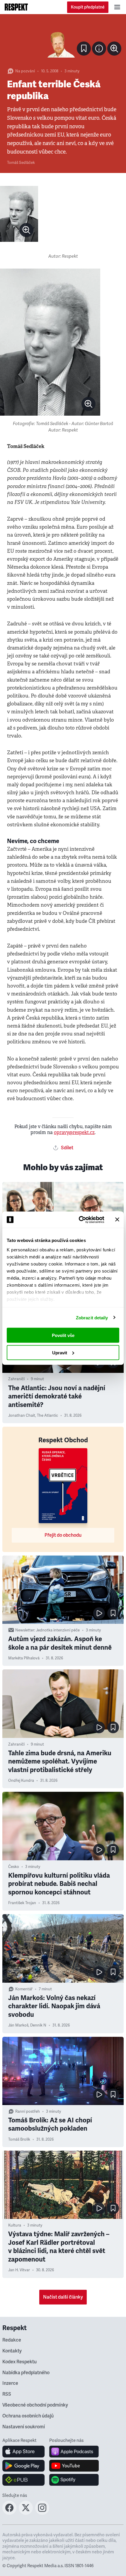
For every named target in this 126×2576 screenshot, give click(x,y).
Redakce (12, 2340)
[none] (114, 49)
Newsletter (25, 1630)
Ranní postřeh (28, 2112)
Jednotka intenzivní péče (58, 1630)
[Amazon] (24, 2480)
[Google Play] (24, 2466)
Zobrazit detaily (92, 1317)
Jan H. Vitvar (19, 2270)
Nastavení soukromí (24, 2427)
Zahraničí (16, 1379)
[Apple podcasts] (74, 2452)
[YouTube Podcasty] (74, 2466)
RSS (7, 2394)
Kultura (15, 2225)
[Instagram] (42, 2513)
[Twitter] (26, 2513)
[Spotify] (74, 2480)
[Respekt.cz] (16, 7)
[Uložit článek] (84, 49)
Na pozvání (25, 71)
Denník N (38, 2025)
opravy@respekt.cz (74, 1132)
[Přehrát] (99, 1613)
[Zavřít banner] (117, 1220)
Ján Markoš (18, 2025)
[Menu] (117, 7)
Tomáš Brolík (19, 2139)
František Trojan (22, 1903)
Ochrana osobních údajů (28, 2416)
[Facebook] (9, 2513)
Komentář (24, 1989)
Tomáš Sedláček (21, 163)
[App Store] (24, 2452)
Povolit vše (63, 1335)
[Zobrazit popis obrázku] (99, 49)
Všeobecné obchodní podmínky (35, 2405)
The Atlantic (47, 1416)
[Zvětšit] (63, 40)
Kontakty (12, 2351)
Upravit (60, 1352)
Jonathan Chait (22, 1416)
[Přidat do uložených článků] (113, 1613)
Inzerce (10, 2383)
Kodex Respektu (19, 2362)
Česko (14, 1867)
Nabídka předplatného (26, 2373)
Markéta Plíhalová (24, 1658)
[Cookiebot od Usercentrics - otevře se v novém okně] (79, 1220)
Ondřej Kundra (21, 1781)
